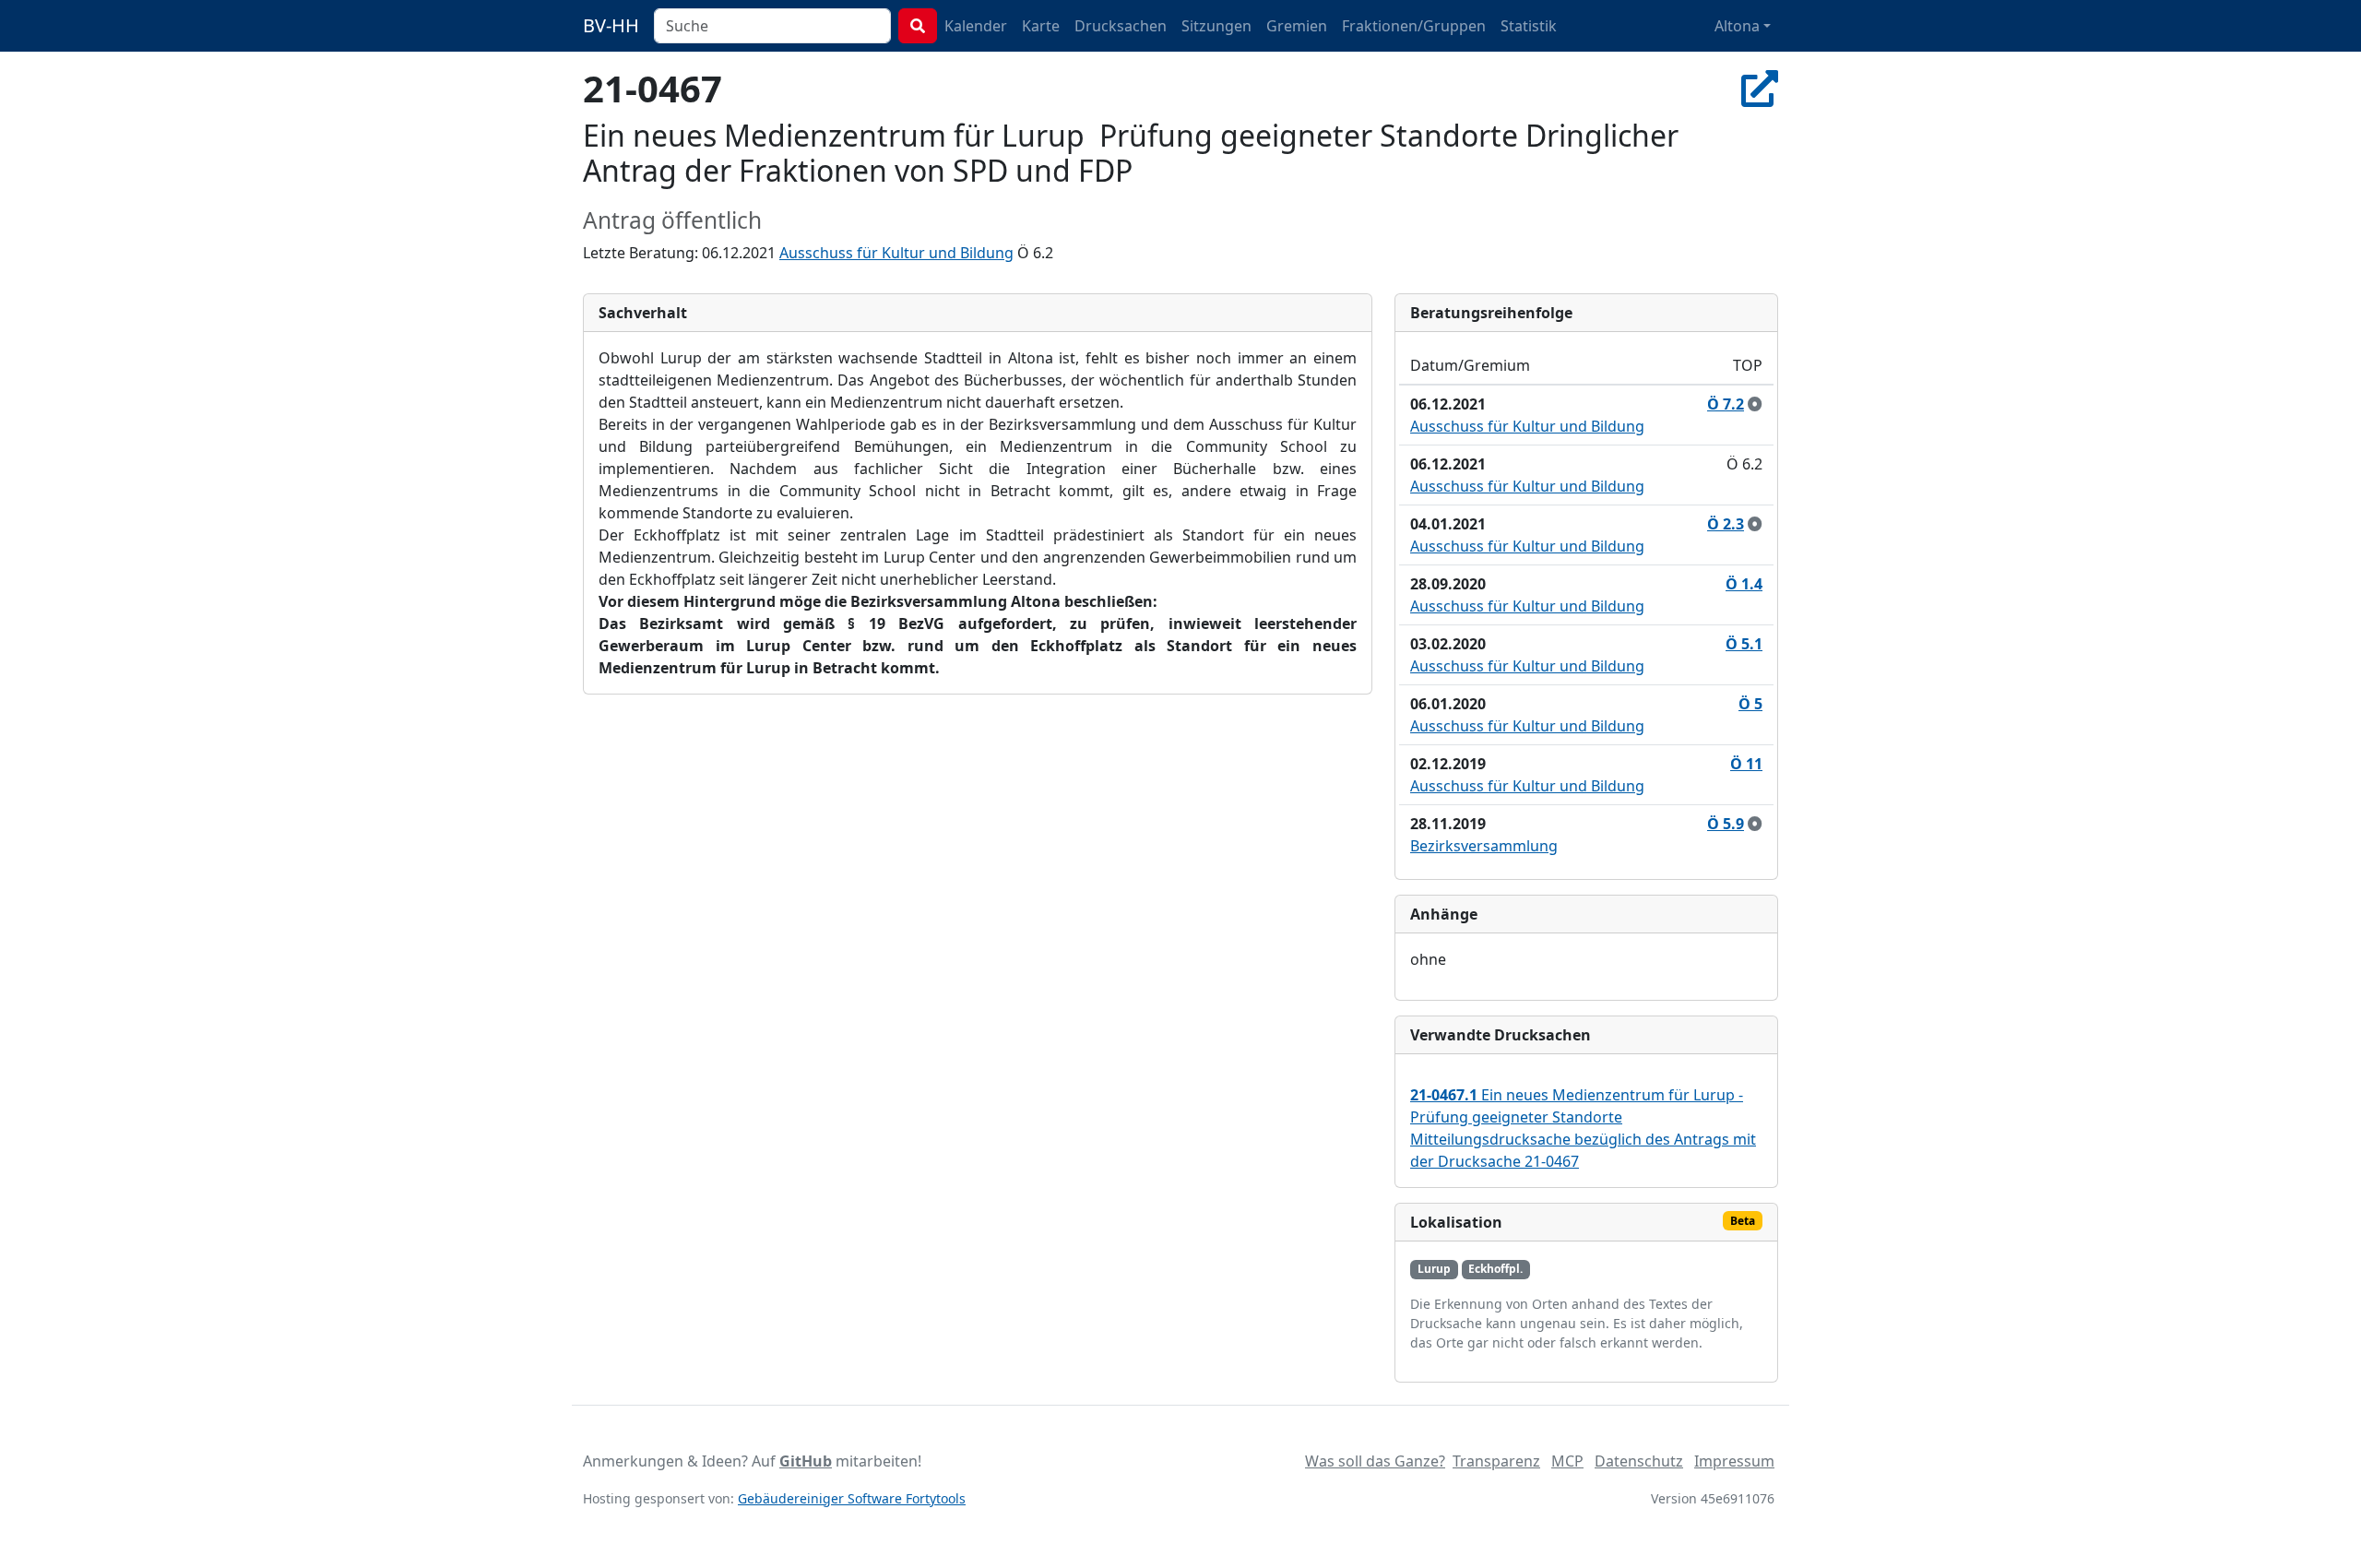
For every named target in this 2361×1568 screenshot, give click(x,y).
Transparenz (1496, 1461)
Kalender (976, 26)
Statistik (1529, 26)
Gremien (1297, 26)
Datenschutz (1639, 1461)
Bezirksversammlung (1484, 846)
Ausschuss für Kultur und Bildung (896, 253)
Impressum (1734, 1461)
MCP (1567, 1461)
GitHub (806, 1461)
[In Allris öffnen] (1760, 88)
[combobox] (772, 26)
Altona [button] (1737, 26)
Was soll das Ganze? (1375, 1461)
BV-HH (611, 25)
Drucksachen (1121, 26)
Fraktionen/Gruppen (1414, 26)
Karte (1041, 26)
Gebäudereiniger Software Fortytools (852, 1498)
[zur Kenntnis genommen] (1755, 404)
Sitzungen (1216, 26)
